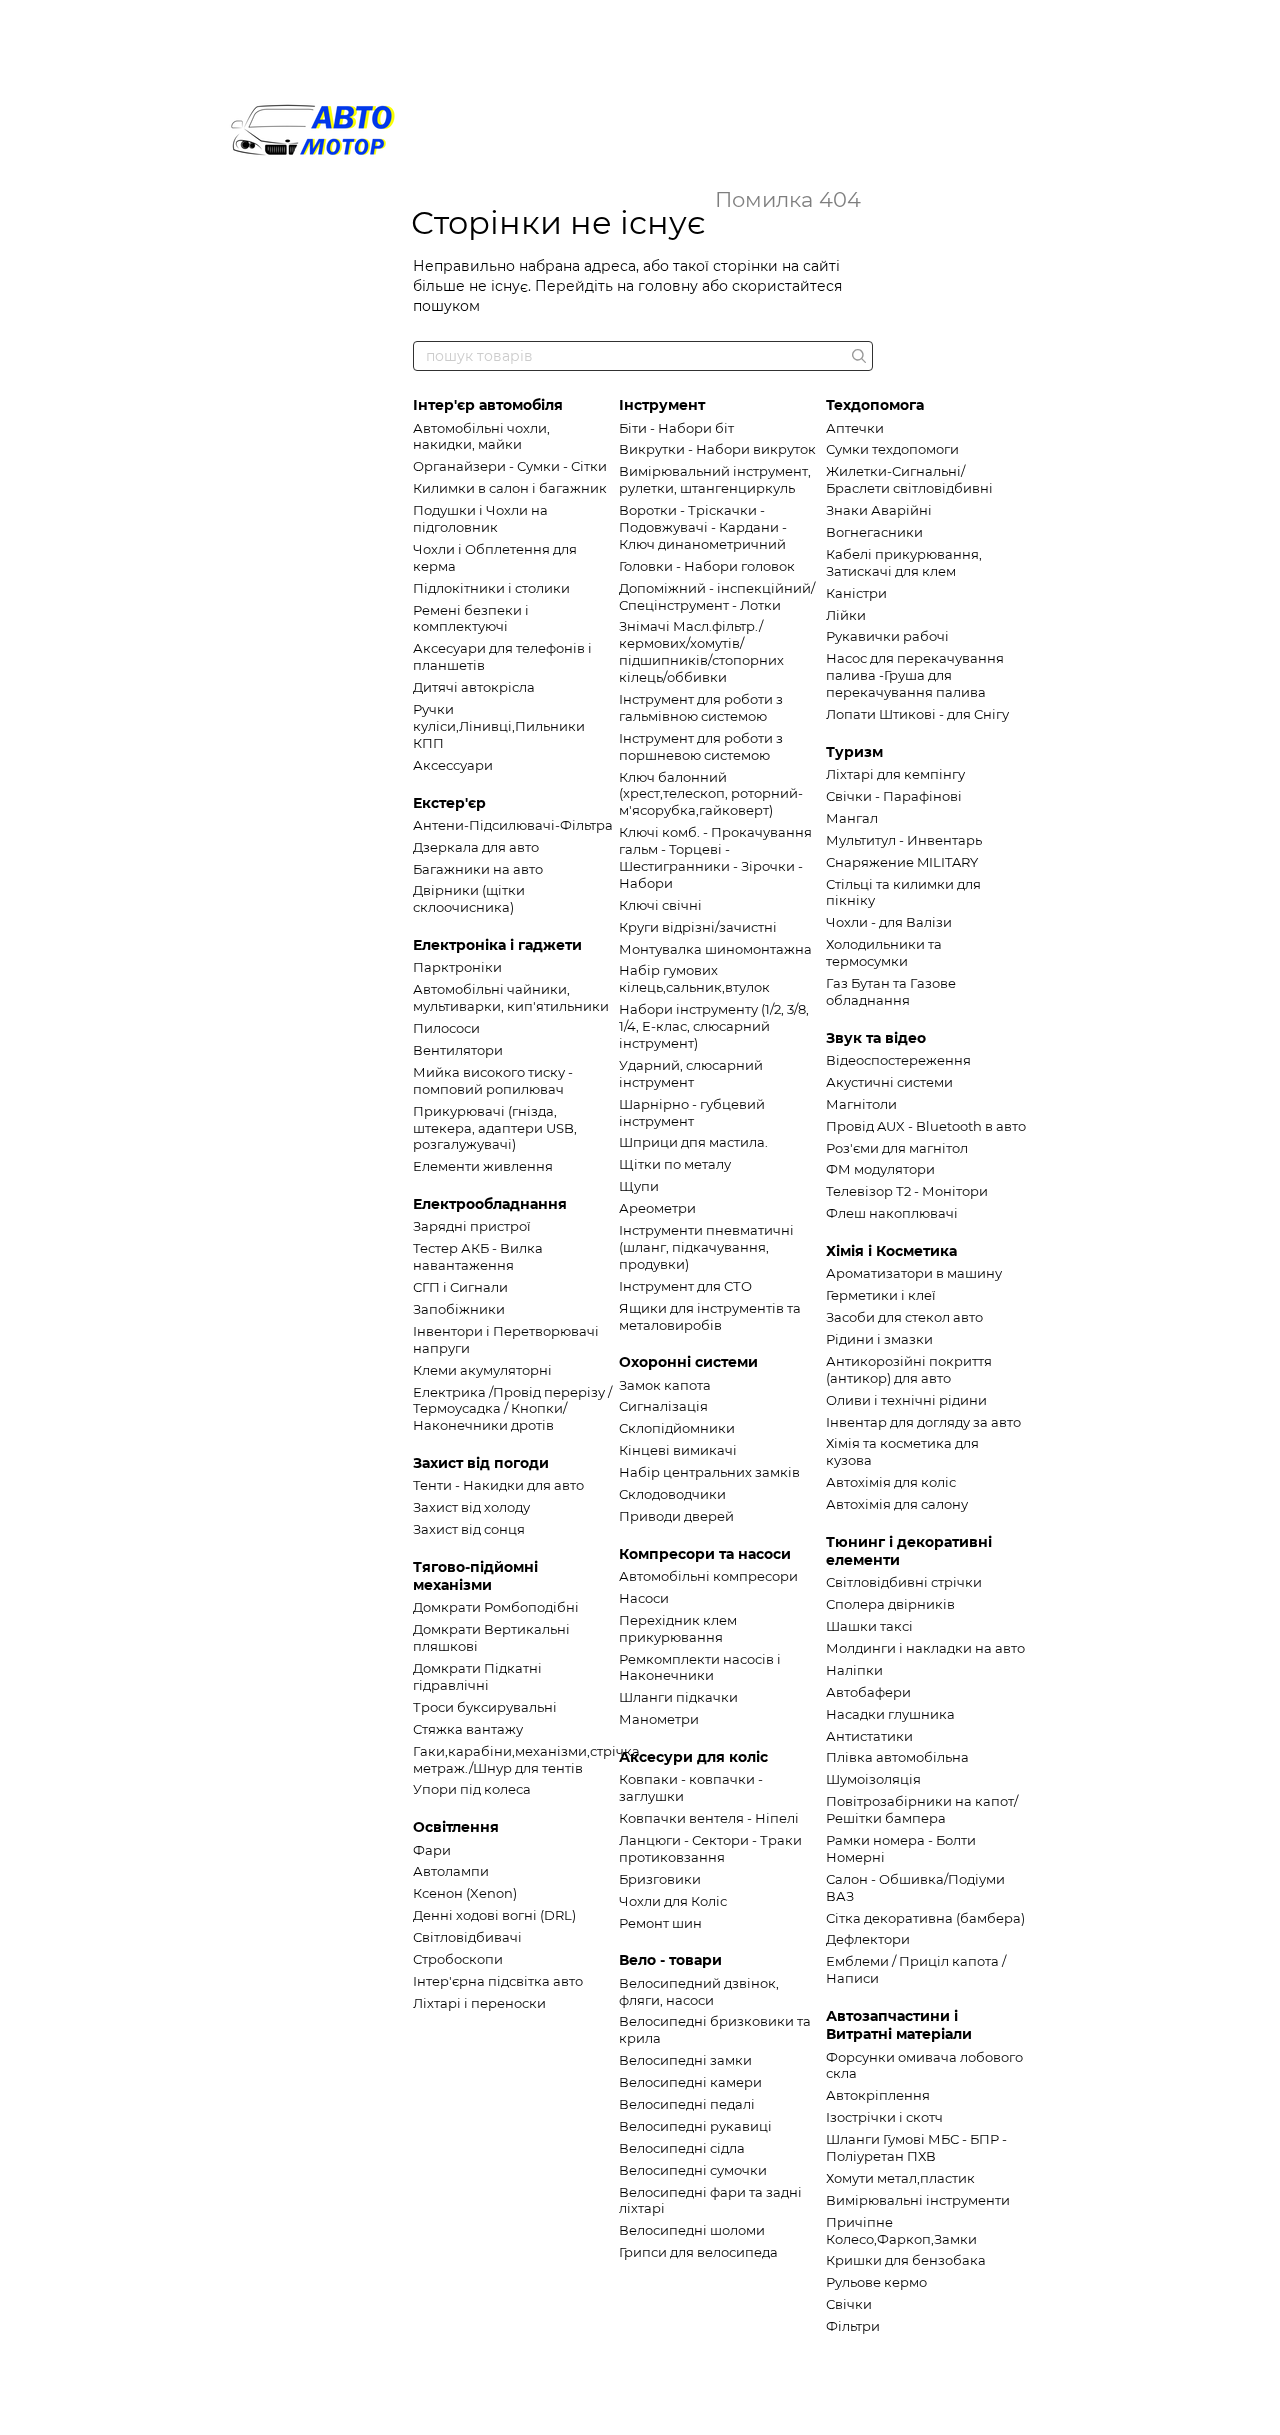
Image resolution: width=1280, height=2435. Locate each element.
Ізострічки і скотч (884, 2117)
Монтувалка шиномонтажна (715, 949)
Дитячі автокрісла (474, 687)
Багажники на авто (478, 869)
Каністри (856, 593)
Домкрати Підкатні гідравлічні (477, 1676)
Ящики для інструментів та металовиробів (710, 1316)
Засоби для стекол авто (904, 1317)
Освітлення (456, 1827)
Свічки (849, 2304)
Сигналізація (663, 1406)
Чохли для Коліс (673, 1901)
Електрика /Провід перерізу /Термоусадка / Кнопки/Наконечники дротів (512, 1409)
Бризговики (660, 1879)
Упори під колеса (472, 1789)
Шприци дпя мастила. (693, 1142)
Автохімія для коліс (891, 1482)
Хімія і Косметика (891, 1251)
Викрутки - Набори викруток (717, 449)
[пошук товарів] (857, 356)
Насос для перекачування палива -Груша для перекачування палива (915, 675)
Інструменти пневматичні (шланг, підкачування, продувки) (706, 1247)
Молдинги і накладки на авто (925, 1648)
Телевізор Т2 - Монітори (907, 1191)
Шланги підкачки (678, 1697)
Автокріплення (878, 2095)
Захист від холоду (471, 1507)
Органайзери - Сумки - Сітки (510, 466)
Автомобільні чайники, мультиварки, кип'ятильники (511, 997)
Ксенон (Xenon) (465, 1893)
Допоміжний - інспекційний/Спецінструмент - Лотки (717, 596)
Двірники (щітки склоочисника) (469, 898)
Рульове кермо (876, 2282)
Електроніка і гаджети (497, 945)
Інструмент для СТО (685, 1286)
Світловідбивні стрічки (904, 1582)
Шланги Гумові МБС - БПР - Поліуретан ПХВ (916, 2147)
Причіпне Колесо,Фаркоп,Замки (901, 2230)
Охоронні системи (688, 1362)
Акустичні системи (889, 1082)
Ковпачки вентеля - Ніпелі (709, 1818)
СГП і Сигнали (460, 1287)
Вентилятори (458, 1050)
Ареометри (657, 1208)
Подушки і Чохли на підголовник (480, 518)
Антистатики (869, 1736)
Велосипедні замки (685, 2060)
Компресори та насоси (705, 1554)
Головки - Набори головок (707, 566)
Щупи (639, 1186)
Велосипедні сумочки (693, 2170)
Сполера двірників (890, 1604)
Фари (432, 1850)
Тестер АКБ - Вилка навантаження (478, 1256)
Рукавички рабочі (887, 636)
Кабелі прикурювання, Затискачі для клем (904, 562)
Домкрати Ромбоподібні (496, 1607)
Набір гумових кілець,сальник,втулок (694, 978)
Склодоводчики (672, 1494)
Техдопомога (875, 405)
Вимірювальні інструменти (918, 2200)
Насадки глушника (890, 1714)
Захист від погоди (481, 1463)
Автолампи (451, 1871)
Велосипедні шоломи (692, 2230)
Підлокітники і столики (491, 588)
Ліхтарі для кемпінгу (895, 774)
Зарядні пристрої (472, 1226)
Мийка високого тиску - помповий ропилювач (493, 1080)
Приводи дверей (676, 1516)
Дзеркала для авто (476, 847)
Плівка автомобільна (897, 1757)
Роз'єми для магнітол (897, 1148)
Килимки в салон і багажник (510, 488)
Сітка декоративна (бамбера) (925, 1918)
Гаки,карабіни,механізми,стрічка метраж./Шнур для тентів (526, 1759)
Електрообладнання (490, 1204)
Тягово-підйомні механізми (475, 1576)
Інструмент (662, 405)
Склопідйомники (677, 1428)
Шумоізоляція (873, 1779)
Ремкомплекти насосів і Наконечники (700, 1667)
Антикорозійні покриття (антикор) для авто (909, 1369)
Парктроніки (457, 967)
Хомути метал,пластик (900, 2178)
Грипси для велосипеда (698, 2252)
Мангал (852, 818)
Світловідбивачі (467, 1937)
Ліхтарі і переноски (479, 2003)
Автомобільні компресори (708, 1576)
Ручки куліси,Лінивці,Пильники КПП (499, 726)
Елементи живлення (483, 1166)
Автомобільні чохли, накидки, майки (481, 436)
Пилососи (446, 1028)
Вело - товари (670, 1960)
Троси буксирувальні (485, 1707)
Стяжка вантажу (468, 1729)
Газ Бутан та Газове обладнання (891, 991)
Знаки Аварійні (879, 510)
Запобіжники (459, 1309)
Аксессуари (453, 765)
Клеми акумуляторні (482, 1370)
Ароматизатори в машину (914, 1273)
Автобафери (868, 1692)
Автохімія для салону (897, 1504)
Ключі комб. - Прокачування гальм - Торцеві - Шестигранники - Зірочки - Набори (715, 857)
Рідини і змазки (879, 1339)
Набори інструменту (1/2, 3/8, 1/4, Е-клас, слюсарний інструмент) (714, 1026)
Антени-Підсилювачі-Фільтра (513, 825)
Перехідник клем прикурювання (678, 1628)
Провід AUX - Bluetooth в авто (926, 1126)
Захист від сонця (469, 1529)
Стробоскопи (458, 1959)
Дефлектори (868, 1939)
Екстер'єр (449, 803)
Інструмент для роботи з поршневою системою (701, 746)
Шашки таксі (869, 1626)
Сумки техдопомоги (892, 449)
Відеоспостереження (898, 1060)
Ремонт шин (660, 1923)
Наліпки (854, 1670)
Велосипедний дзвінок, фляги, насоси (699, 1991)
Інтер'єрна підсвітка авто (498, 1981)
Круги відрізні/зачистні (698, 927)
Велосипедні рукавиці (695, 2126)
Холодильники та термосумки (884, 952)
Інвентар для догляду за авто (923, 1422)
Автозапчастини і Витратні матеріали (899, 2025)
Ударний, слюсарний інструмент (691, 1073)
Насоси (644, 1598)
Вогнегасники (874, 532)
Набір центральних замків (709, 1472)
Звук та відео (876, 1038)
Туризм (854, 752)
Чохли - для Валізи (889, 922)
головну (668, 286)
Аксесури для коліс (693, 1757)
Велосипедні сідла (682, 2148)
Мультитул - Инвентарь (904, 840)
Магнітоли (861, 1104)
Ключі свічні (660, 905)
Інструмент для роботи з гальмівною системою (701, 707)
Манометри (659, 1719)
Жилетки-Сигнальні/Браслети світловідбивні (909, 479)
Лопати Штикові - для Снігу (917, 714)
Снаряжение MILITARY (902, 862)
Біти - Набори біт (676, 428)
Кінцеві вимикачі (678, 1450)
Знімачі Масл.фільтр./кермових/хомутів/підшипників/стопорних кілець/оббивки (701, 651)
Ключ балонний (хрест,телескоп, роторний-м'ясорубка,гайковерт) (711, 794)
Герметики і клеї (881, 1295)
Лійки (846, 615)
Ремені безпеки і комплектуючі (471, 618)
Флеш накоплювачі (892, 1213)
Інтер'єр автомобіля (488, 405)
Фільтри (853, 2326)
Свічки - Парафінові (894, 796)
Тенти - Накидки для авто (498, 1485)
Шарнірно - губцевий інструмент (692, 1112)
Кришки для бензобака (906, 2260)
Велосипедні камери (690, 2082)
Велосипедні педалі (687, 2104)
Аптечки (855, 428)
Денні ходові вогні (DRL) (494, 1915)
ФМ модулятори (880, 1169)
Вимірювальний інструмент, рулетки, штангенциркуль (715, 479)
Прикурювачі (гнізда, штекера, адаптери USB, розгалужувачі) (495, 1128)
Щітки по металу (675, 1164)
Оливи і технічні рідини (906, 1400)
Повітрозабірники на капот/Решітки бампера (922, 1809)
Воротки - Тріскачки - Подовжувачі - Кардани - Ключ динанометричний (703, 527)
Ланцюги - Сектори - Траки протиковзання (710, 1848)
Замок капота (665, 1385)
